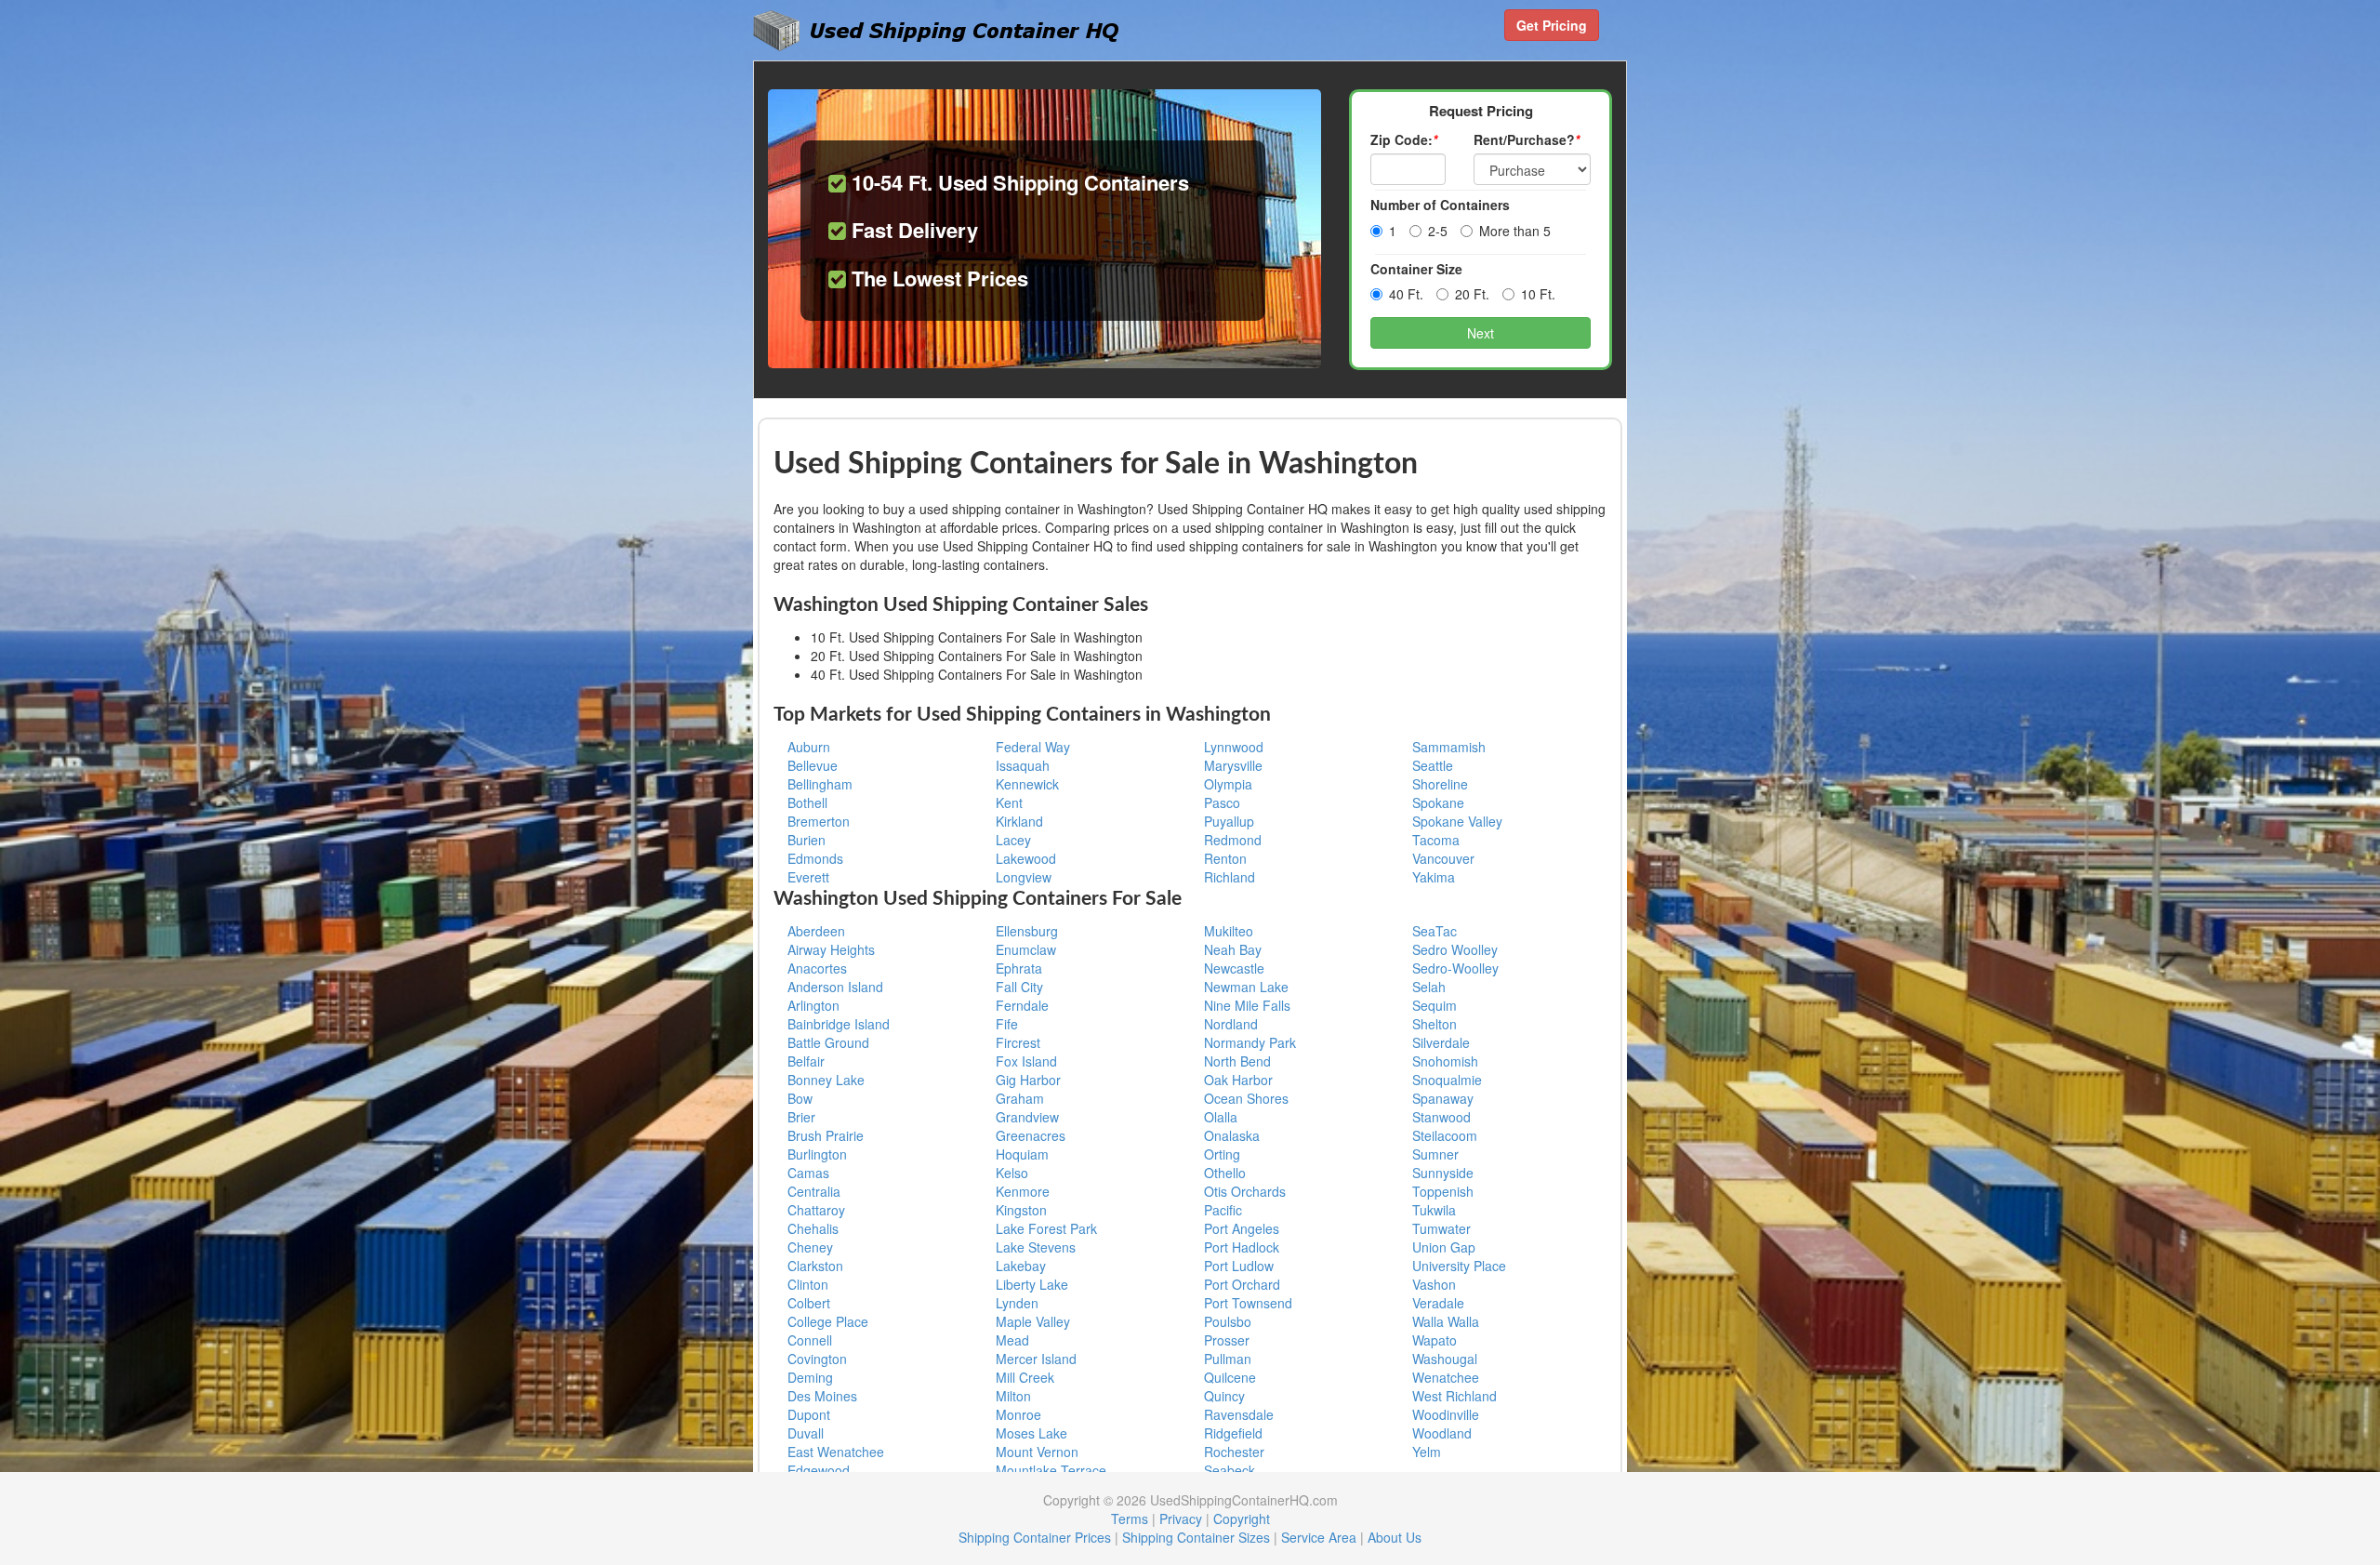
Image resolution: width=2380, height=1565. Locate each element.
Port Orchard (1242, 1284)
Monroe (1018, 1414)
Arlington (813, 1005)
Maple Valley (1033, 1321)
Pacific (1223, 1210)
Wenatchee (1446, 1377)
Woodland (1442, 1433)
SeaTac (1435, 931)
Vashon (1434, 1284)
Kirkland (1019, 821)
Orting (1222, 1154)
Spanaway (1443, 1098)
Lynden (1017, 1303)
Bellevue (813, 765)
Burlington (817, 1154)
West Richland (1454, 1396)
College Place (828, 1321)
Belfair (806, 1061)
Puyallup (1229, 821)
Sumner (1435, 1154)
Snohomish (1445, 1061)
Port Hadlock (1242, 1247)
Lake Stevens (1036, 1247)
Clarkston (815, 1266)
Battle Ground (828, 1042)
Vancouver (1443, 858)
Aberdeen (816, 931)
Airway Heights (831, 949)
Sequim (1435, 1005)
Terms (1130, 1519)
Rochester (1234, 1452)
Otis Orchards (1245, 1191)
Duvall (806, 1433)
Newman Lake (1246, 987)
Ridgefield (1233, 1433)
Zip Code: (1404, 139)
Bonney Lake (826, 1080)
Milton (1013, 1396)
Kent (1009, 802)
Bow (800, 1098)
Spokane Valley (1457, 821)
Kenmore (1023, 1191)
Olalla (1221, 1117)
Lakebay (1021, 1266)
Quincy (1224, 1396)
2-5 (1438, 231)
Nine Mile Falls (1247, 1005)
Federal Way (1033, 747)
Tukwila (1434, 1210)
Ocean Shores (1246, 1098)
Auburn (809, 747)
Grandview (1027, 1117)
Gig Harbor (1028, 1080)
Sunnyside (1443, 1173)
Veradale (1438, 1303)
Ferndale (1022, 1005)
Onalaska (1232, 1135)
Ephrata (1019, 968)
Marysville (1233, 765)
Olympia (1228, 784)
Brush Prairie (826, 1135)
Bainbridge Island (839, 1024)
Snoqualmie (1447, 1080)
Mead (1012, 1340)
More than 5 (1515, 231)
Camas (808, 1173)
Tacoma (1436, 840)
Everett (808, 877)
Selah (1429, 987)
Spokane (1438, 802)
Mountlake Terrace (1051, 1470)
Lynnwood (1234, 747)
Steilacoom (1445, 1135)
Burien (807, 840)
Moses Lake (1031, 1433)
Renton (1225, 858)
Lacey (1013, 840)
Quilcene (1230, 1377)
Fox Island (1026, 1061)
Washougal (1445, 1359)
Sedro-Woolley (1455, 968)
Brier (801, 1117)
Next (1481, 333)
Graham (1020, 1098)
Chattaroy (816, 1210)
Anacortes (817, 968)
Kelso (1012, 1173)
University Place (1459, 1266)
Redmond (1233, 840)
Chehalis (813, 1228)
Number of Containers (1440, 205)
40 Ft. (1406, 294)
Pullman (1228, 1359)
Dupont (809, 1414)
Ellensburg (1027, 931)
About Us (1395, 1537)
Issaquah (1023, 765)
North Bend (1237, 1061)
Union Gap (1444, 1247)
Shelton (1435, 1024)
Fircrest (1018, 1042)
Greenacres (1031, 1135)
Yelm (1427, 1452)
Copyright (1242, 1519)
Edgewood (819, 1470)
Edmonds (815, 858)
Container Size (1416, 269)
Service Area (1319, 1537)
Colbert (809, 1303)
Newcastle (1234, 968)
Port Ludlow (1239, 1266)
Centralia (814, 1191)
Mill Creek (1025, 1377)
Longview (1024, 877)
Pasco (1222, 802)
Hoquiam (1022, 1154)
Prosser (1227, 1340)
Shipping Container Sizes (1196, 1537)
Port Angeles (1242, 1228)
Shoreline (1440, 784)
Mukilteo (1229, 931)
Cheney (810, 1247)
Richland (1230, 877)
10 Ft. (1538, 294)
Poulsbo (1228, 1321)
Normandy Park (1250, 1042)
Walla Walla (1446, 1321)
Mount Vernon (1037, 1452)
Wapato (1435, 1340)
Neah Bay (1233, 949)
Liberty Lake (1032, 1284)
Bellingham (820, 784)
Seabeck (1230, 1470)
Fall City (1019, 987)
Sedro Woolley (1455, 949)
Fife (1007, 1024)
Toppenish (1443, 1191)
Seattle (1433, 765)
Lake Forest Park (1046, 1228)
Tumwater (1441, 1228)
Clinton (808, 1284)
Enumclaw (1026, 949)
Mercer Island (1036, 1359)
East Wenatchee (836, 1452)
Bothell (807, 802)
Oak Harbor (1238, 1080)
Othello (1225, 1173)
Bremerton (819, 821)
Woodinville (1446, 1414)
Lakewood (1026, 858)
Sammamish (1449, 747)
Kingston (1021, 1210)
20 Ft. (1472, 294)
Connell (810, 1340)
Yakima (1434, 877)
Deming (810, 1377)
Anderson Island (835, 987)
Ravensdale (1239, 1414)
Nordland (1231, 1024)
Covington (817, 1359)
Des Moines (822, 1396)
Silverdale (1441, 1042)
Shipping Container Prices (1035, 1537)
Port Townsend (1248, 1303)
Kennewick (1027, 784)
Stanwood (1441, 1117)
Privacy (1181, 1519)
